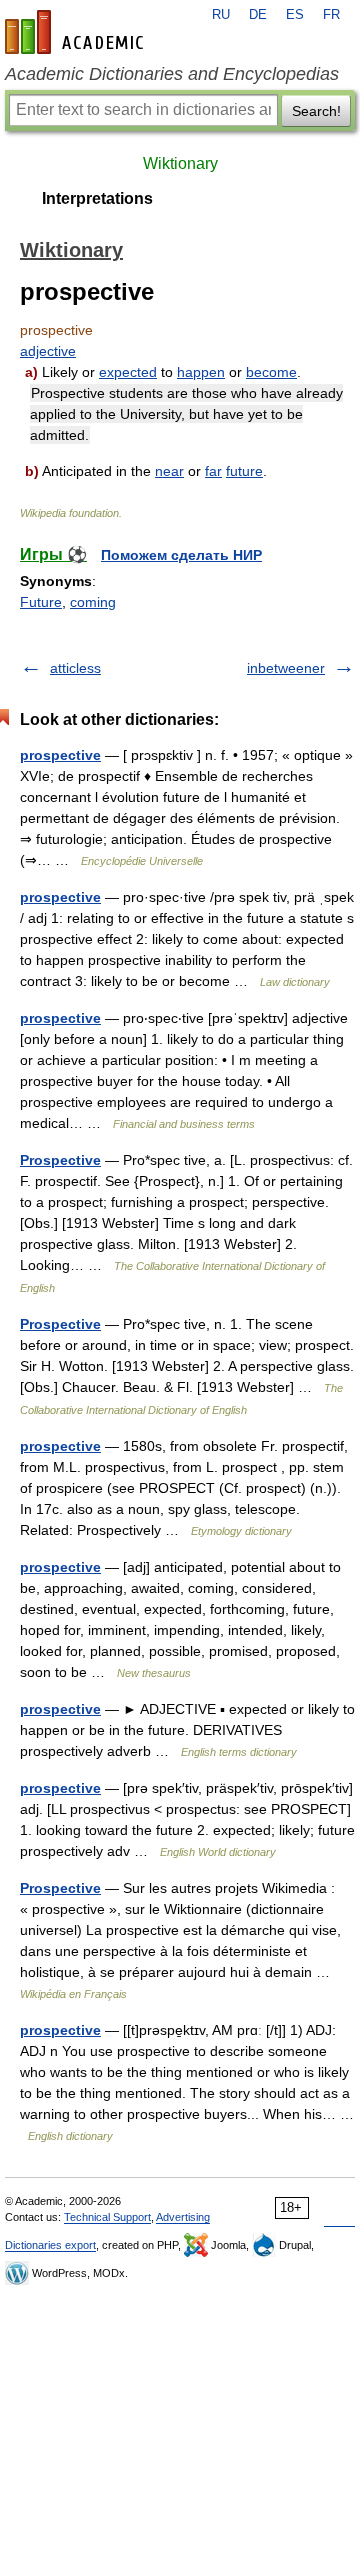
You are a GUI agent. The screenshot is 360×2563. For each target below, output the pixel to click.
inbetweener (286, 668)
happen (201, 372)
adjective (48, 351)
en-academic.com (77, 32)
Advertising (183, 2217)
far (213, 471)
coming (93, 602)
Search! (316, 111)
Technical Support (107, 2217)
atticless (75, 668)
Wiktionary (180, 163)
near (169, 471)
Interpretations (97, 198)
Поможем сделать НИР (181, 555)
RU (221, 15)
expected (128, 372)
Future (41, 602)
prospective (60, 755)
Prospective (60, 1160)
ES (295, 15)
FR (331, 15)
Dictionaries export (50, 2245)
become (271, 372)
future (244, 471)
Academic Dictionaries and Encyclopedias (172, 74)
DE (258, 15)
